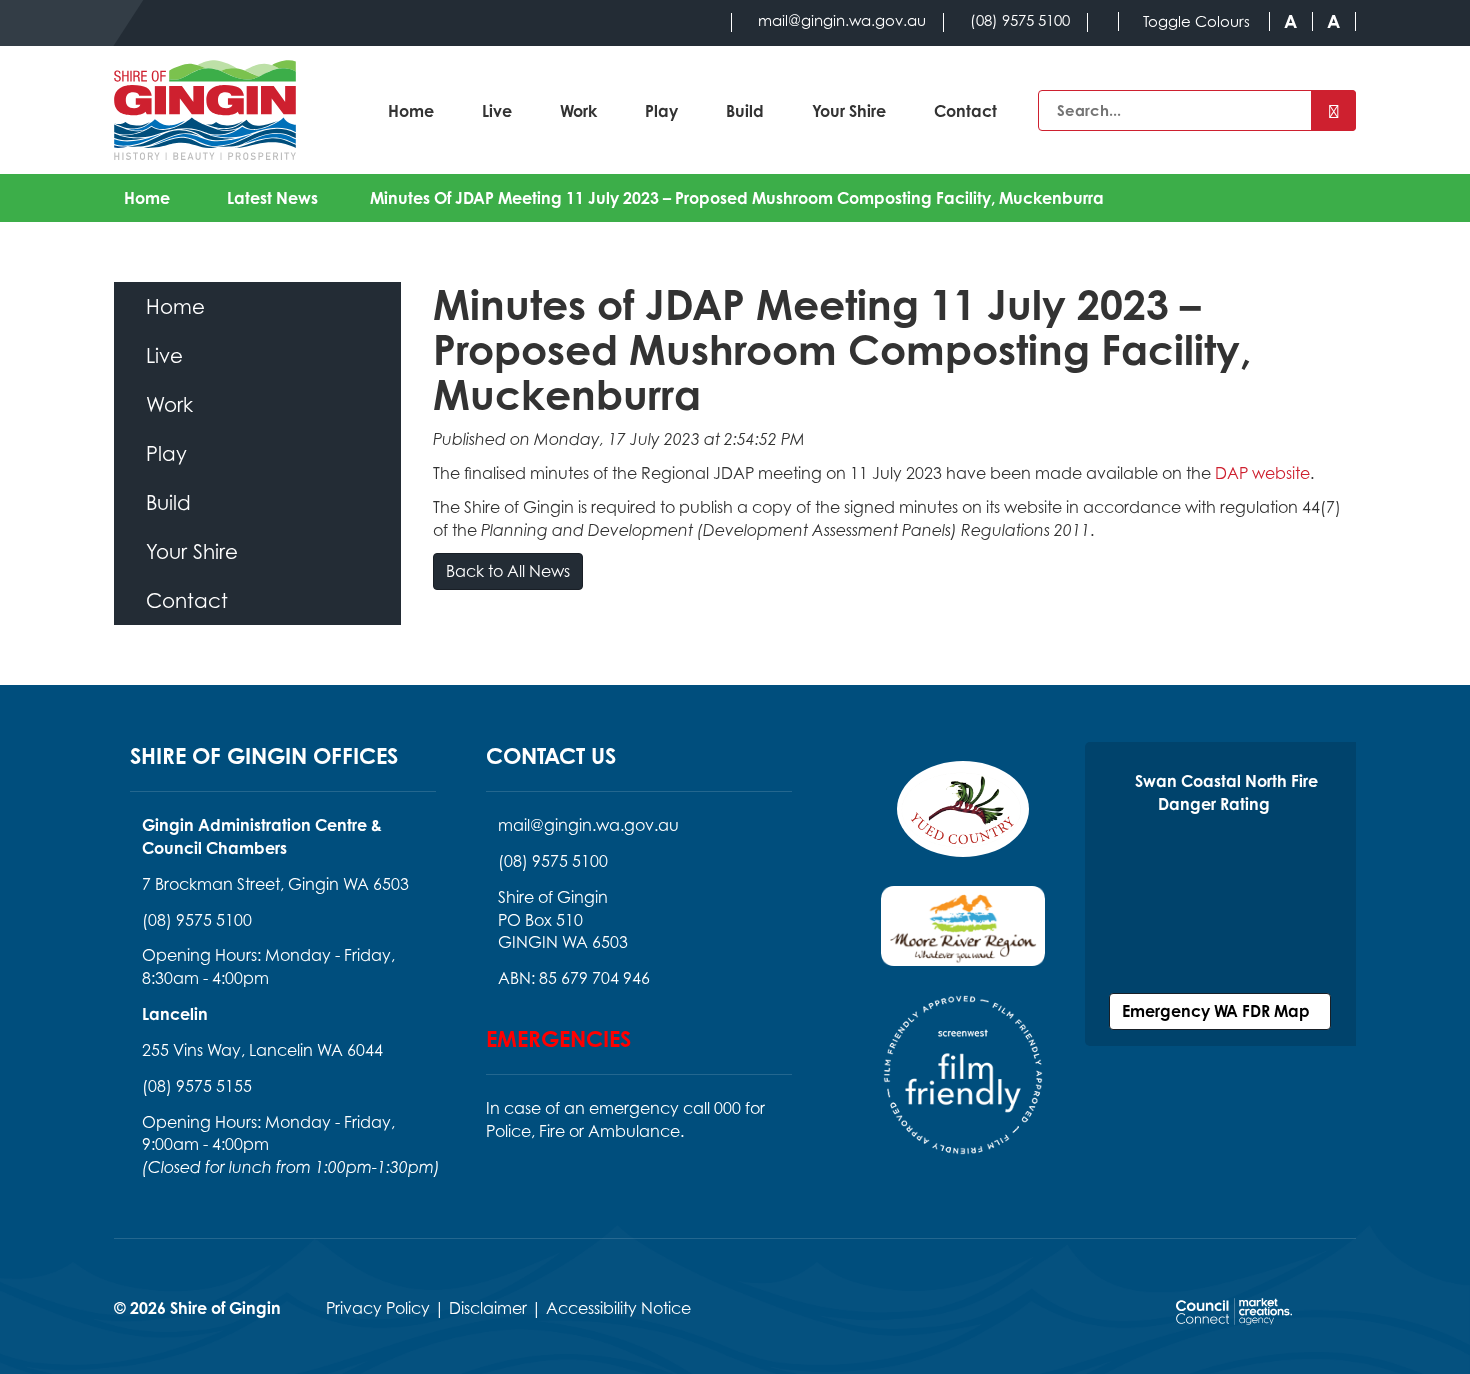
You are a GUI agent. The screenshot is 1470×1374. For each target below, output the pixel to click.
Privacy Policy (378, 1308)
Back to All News (508, 571)
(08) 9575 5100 (197, 920)
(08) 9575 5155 (197, 1086)
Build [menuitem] (168, 502)
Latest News (272, 198)
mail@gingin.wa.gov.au (588, 825)
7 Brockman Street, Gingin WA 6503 (275, 884)
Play (661, 111)
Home (411, 111)
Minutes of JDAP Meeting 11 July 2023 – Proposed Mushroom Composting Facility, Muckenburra (737, 198)
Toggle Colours (1196, 21)
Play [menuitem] (166, 453)
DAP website (1262, 473)
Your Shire (849, 111)
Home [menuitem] (175, 306)
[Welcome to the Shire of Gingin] (205, 110)
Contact (965, 111)
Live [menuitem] (164, 355)
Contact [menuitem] (187, 600)
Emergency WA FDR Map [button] (1220, 1011)
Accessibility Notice (618, 1308)
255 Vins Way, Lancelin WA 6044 (262, 1050)
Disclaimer (488, 1308)
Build (745, 111)
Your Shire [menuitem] (192, 551)
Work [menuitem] (169, 404)
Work (578, 111)
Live (497, 111)
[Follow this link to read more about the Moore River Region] (963, 938)
